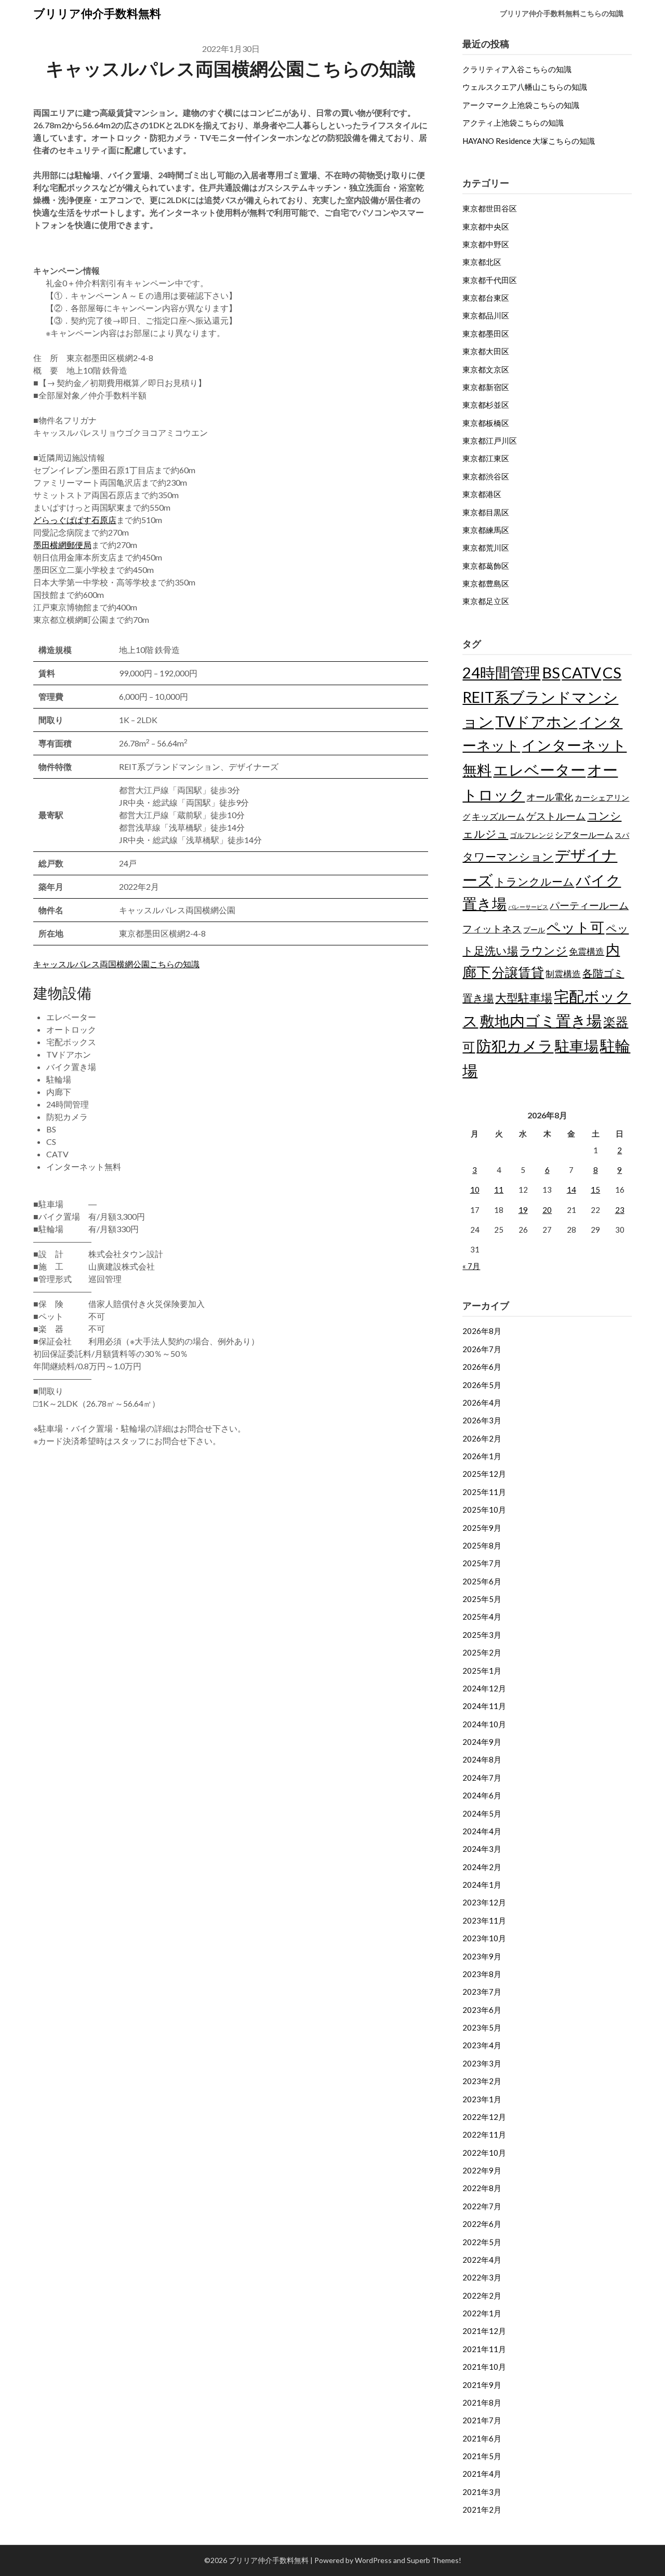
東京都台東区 (486, 298)
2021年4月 (482, 2474)
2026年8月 (482, 1331)
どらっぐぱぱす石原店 (75, 520)
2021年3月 (482, 2492)
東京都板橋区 (486, 423)
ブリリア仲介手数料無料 (97, 13)
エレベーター (539, 770)
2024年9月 (482, 1742)
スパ (622, 835)
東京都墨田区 (486, 333)
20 (547, 1210)
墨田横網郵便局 (62, 545)
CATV (581, 672)
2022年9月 (482, 2170)
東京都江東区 (486, 458)
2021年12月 (484, 2331)
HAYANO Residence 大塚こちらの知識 (529, 141)
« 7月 (471, 1266)
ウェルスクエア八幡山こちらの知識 (525, 87)
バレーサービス (528, 907)
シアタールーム (584, 835)
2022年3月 (482, 2277)
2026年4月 (482, 1403)
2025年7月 (482, 1563)
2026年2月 (482, 1438)
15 (595, 1190)
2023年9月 (482, 1956)
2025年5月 (482, 1599)
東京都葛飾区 (486, 566)
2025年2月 (482, 1652)
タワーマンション (508, 856)
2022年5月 (482, 2242)
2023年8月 (482, 1974)
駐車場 (577, 1046)
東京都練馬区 (486, 530)
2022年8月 (482, 2188)
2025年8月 (482, 1545)
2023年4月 (482, 2045)
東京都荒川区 (486, 548)
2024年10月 (484, 1724)
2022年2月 (482, 2295)
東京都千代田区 (490, 280)
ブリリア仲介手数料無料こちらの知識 (562, 13)
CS (612, 672)
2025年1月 (482, 1671)
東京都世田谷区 (490, 208)
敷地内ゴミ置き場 (541, 1020)
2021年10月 (484, 2367)
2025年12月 (484, 1474)
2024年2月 (482, 1867)
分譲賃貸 (518, 972)
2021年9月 (482, 2385)
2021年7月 (482, 2420)
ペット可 (575, 927)
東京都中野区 (486, 244)
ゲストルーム (556, 816)
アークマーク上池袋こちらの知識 (521, 105)
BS (551, 672)
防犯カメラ (515, 1045)
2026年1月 (482, 1456)
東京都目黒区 (486, 512)
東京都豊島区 (486, 583)
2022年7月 (482, 2206)
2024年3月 (482, 1849)
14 (571, 1190)
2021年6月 (482, 2438)
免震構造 (587, 951)
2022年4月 (482, 2260)
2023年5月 (482, 2027)
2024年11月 (484, 1706)
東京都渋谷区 (486, 476)
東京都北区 (482, 262)
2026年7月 (482, 1349)
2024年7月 (482, 1778)
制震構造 (563, 974)
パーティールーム (589, 905)
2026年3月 (482, 1420)
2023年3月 (482, 2063)
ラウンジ (543, 950)
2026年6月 (482, 1367)
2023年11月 (484, 1920)
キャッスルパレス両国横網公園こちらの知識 (116, 964)
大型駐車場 (524, 998)
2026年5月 (482, 1385)
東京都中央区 (486, 226)
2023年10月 (484, 1938)
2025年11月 (484, 1492)
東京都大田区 (486, 351)
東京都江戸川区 (490, 441)
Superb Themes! (434, 2560)
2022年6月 (482, 2224)
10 (475, 1190)
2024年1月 (482, 1885)
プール (534, 930)
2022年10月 (484, 2153)
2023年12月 (484, 1902)
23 (620, 1210)
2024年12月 (484, 1688)
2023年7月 (482, 1992)
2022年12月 (484, 2117)
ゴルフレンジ (531, 835)
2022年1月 (482, 2313)
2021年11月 (484, 2349)
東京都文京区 (486, 369)
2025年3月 (482, 1635)
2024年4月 (482, 1831)
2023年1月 (482, 2099)
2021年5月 (482, 2456)
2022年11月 (484, 2134)
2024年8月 (482, 1759)
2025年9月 (482, 1528)
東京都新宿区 (486, 387)
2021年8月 (482, 2403)
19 (523, 1210)
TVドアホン (536, 721)
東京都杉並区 (486, 405)
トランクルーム (534, 881)
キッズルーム (498, 816)
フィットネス (492, 929)
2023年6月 (482, 2010)
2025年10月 (484, 1510)
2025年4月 (482, 1617)
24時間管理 (501, 672)
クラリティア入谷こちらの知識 (517, 69)
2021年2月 (482, 2510)
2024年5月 (482, 1813)
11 (499, 1190)
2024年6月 (482, 1795)
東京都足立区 (486, 601)
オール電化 (550, 797)
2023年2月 (482, 2081)
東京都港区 (482, 494)
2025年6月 (482, 1581)
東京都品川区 (486, 315)
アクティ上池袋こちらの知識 (513, 123)
